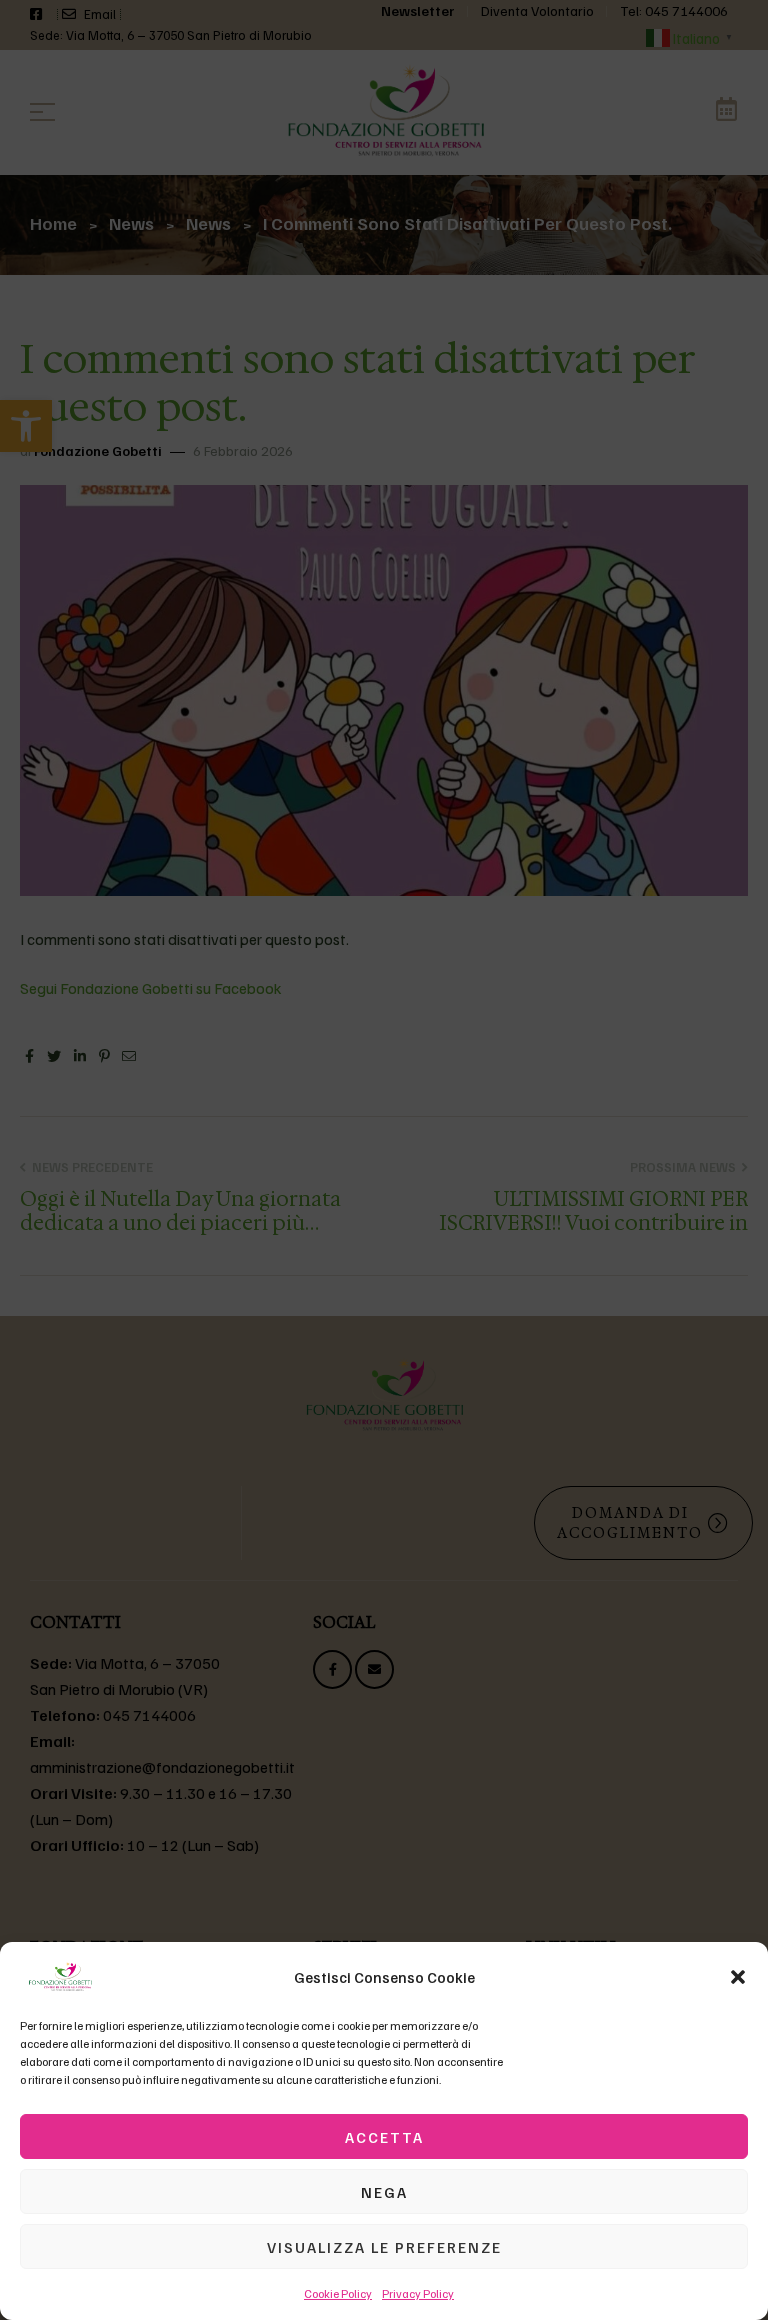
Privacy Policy (418, 2293)
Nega (384, 2192)
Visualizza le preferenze (384, 2247)
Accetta (384, 2137)
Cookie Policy (338, 2293)
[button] (738, 1977)
